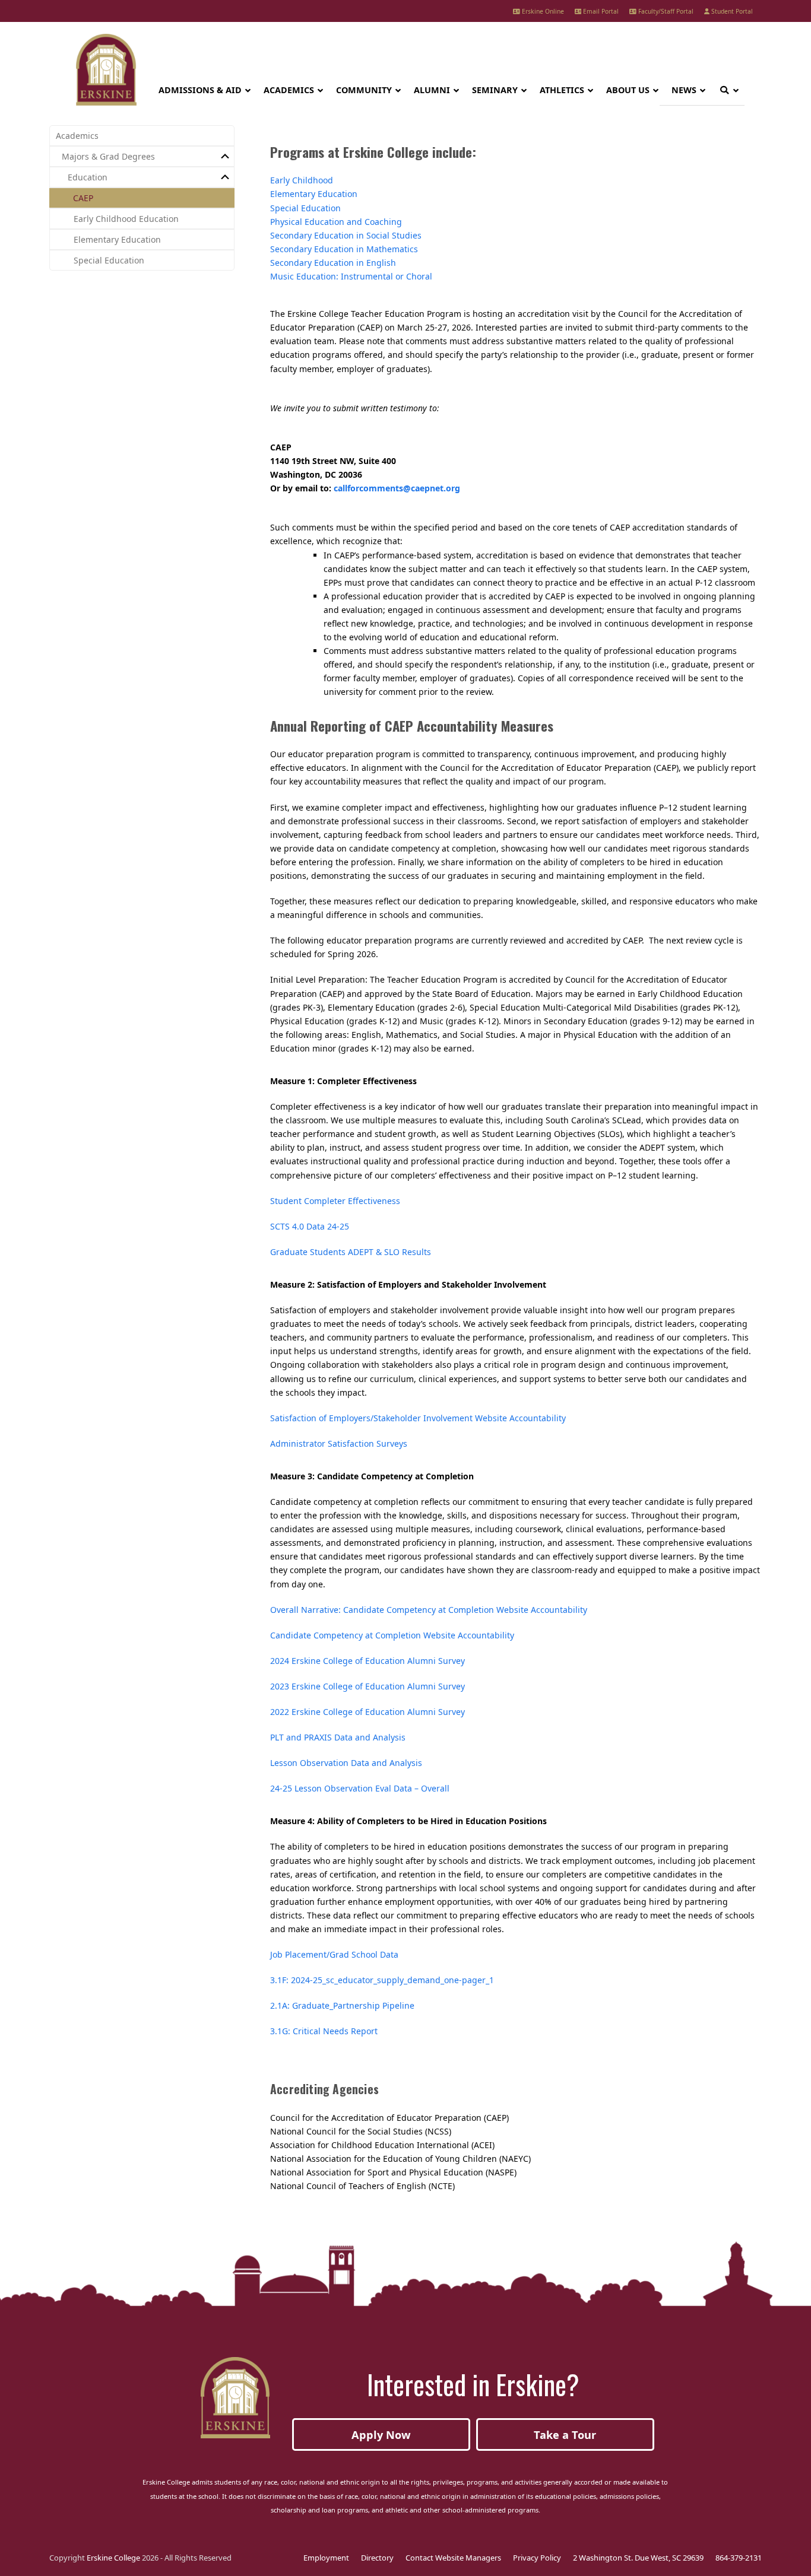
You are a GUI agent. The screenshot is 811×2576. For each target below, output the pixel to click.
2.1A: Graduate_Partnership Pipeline (342, 2005)
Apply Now (381, 2435)
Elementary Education (314, 194)
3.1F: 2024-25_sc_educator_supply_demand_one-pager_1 (382, 1980)
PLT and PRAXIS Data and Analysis (338, 1737)
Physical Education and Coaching (336, 222)
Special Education (305, 208)
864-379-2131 (739, 2558)
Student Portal (731, 11)
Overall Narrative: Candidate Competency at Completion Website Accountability (429, 1610)
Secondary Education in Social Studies (346, 235)
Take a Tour (565, 2435)
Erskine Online (542, 11)
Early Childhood (302, 180)
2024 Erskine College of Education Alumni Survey (368, 1661)
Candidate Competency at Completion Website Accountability (392, 1635)
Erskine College (113, 2558)
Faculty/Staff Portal (665, 11)
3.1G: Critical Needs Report (324, 2031)
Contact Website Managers (453, 2558)
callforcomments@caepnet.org (397, 488)
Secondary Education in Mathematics (344, 249)
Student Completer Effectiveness (335, 1201)
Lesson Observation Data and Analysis (346, 1763)
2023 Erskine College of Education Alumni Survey (368, 1686)
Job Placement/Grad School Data (334, 1954)
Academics (77, 136)
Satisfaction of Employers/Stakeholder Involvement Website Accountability (418, 1418)
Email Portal (600, 11)
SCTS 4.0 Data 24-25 (310, 1226)
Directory (377, 2558)
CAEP (83, 198)
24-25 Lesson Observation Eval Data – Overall (360, 1788)
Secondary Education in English (333, 263)
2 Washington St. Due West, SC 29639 (638, 2558)
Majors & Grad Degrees (108, 156)
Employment (326, 2558)
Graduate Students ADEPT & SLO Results (351, 1252)
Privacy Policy (537, 2558)
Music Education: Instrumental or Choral (351, 276)
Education (88, 177)
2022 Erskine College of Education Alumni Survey (368, 1712)
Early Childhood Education (126, 219)
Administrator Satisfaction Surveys (339, 1443)
